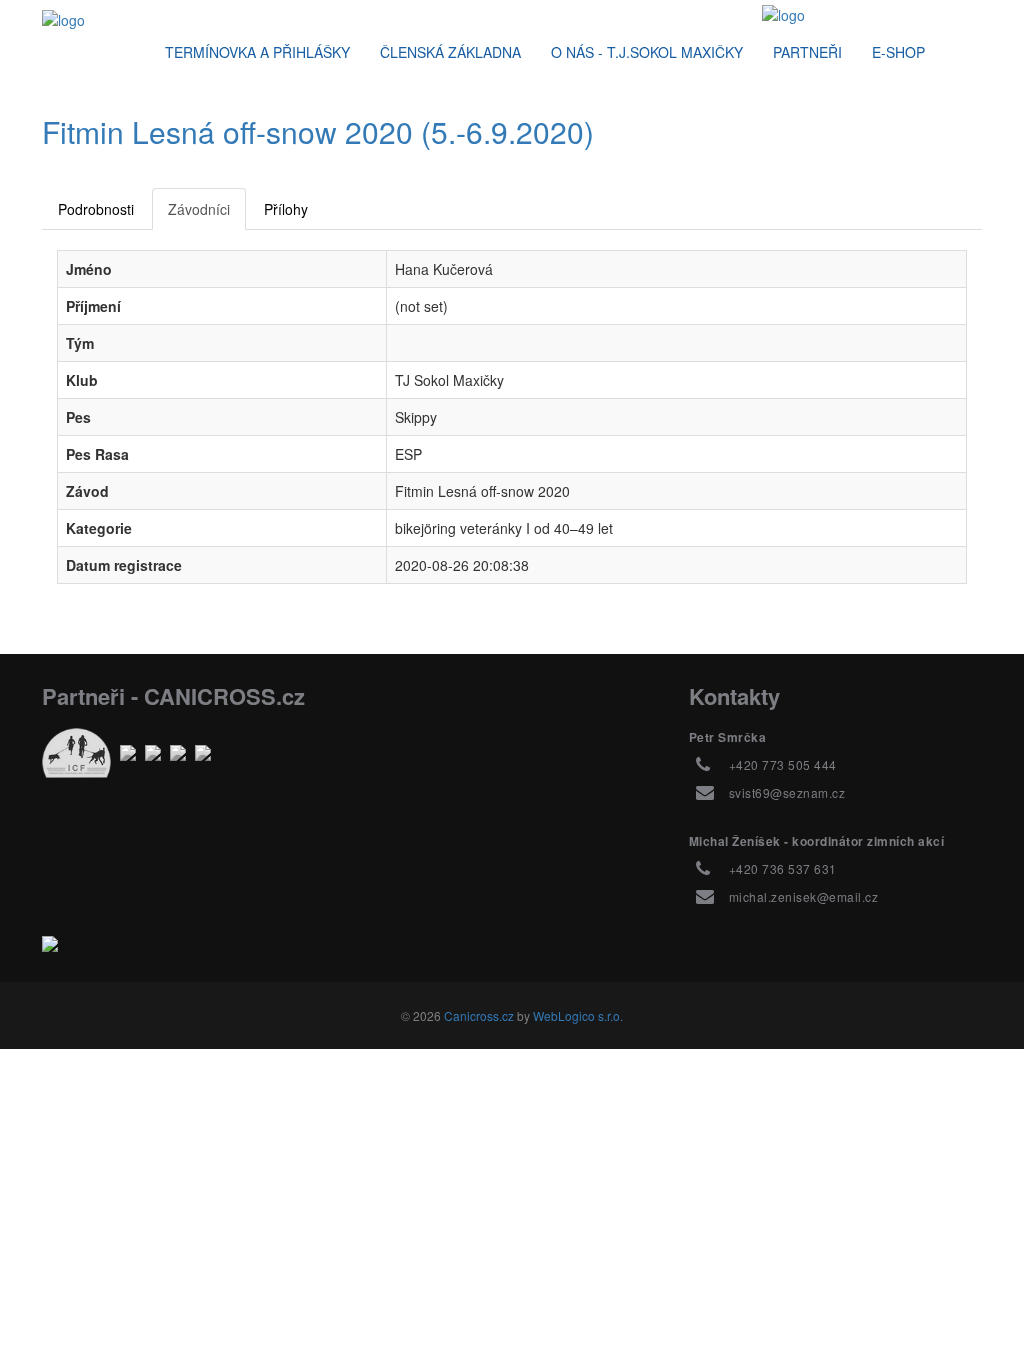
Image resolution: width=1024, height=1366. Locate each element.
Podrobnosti (96, 209)
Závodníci (199, 209)
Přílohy (286, 209)
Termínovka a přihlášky (257, 52)
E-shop (898, 52)
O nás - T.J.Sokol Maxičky (647, 52)
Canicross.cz (479, 1015)
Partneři (807, 52)
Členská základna (450, 52)
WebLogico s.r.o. (578, 1015)
